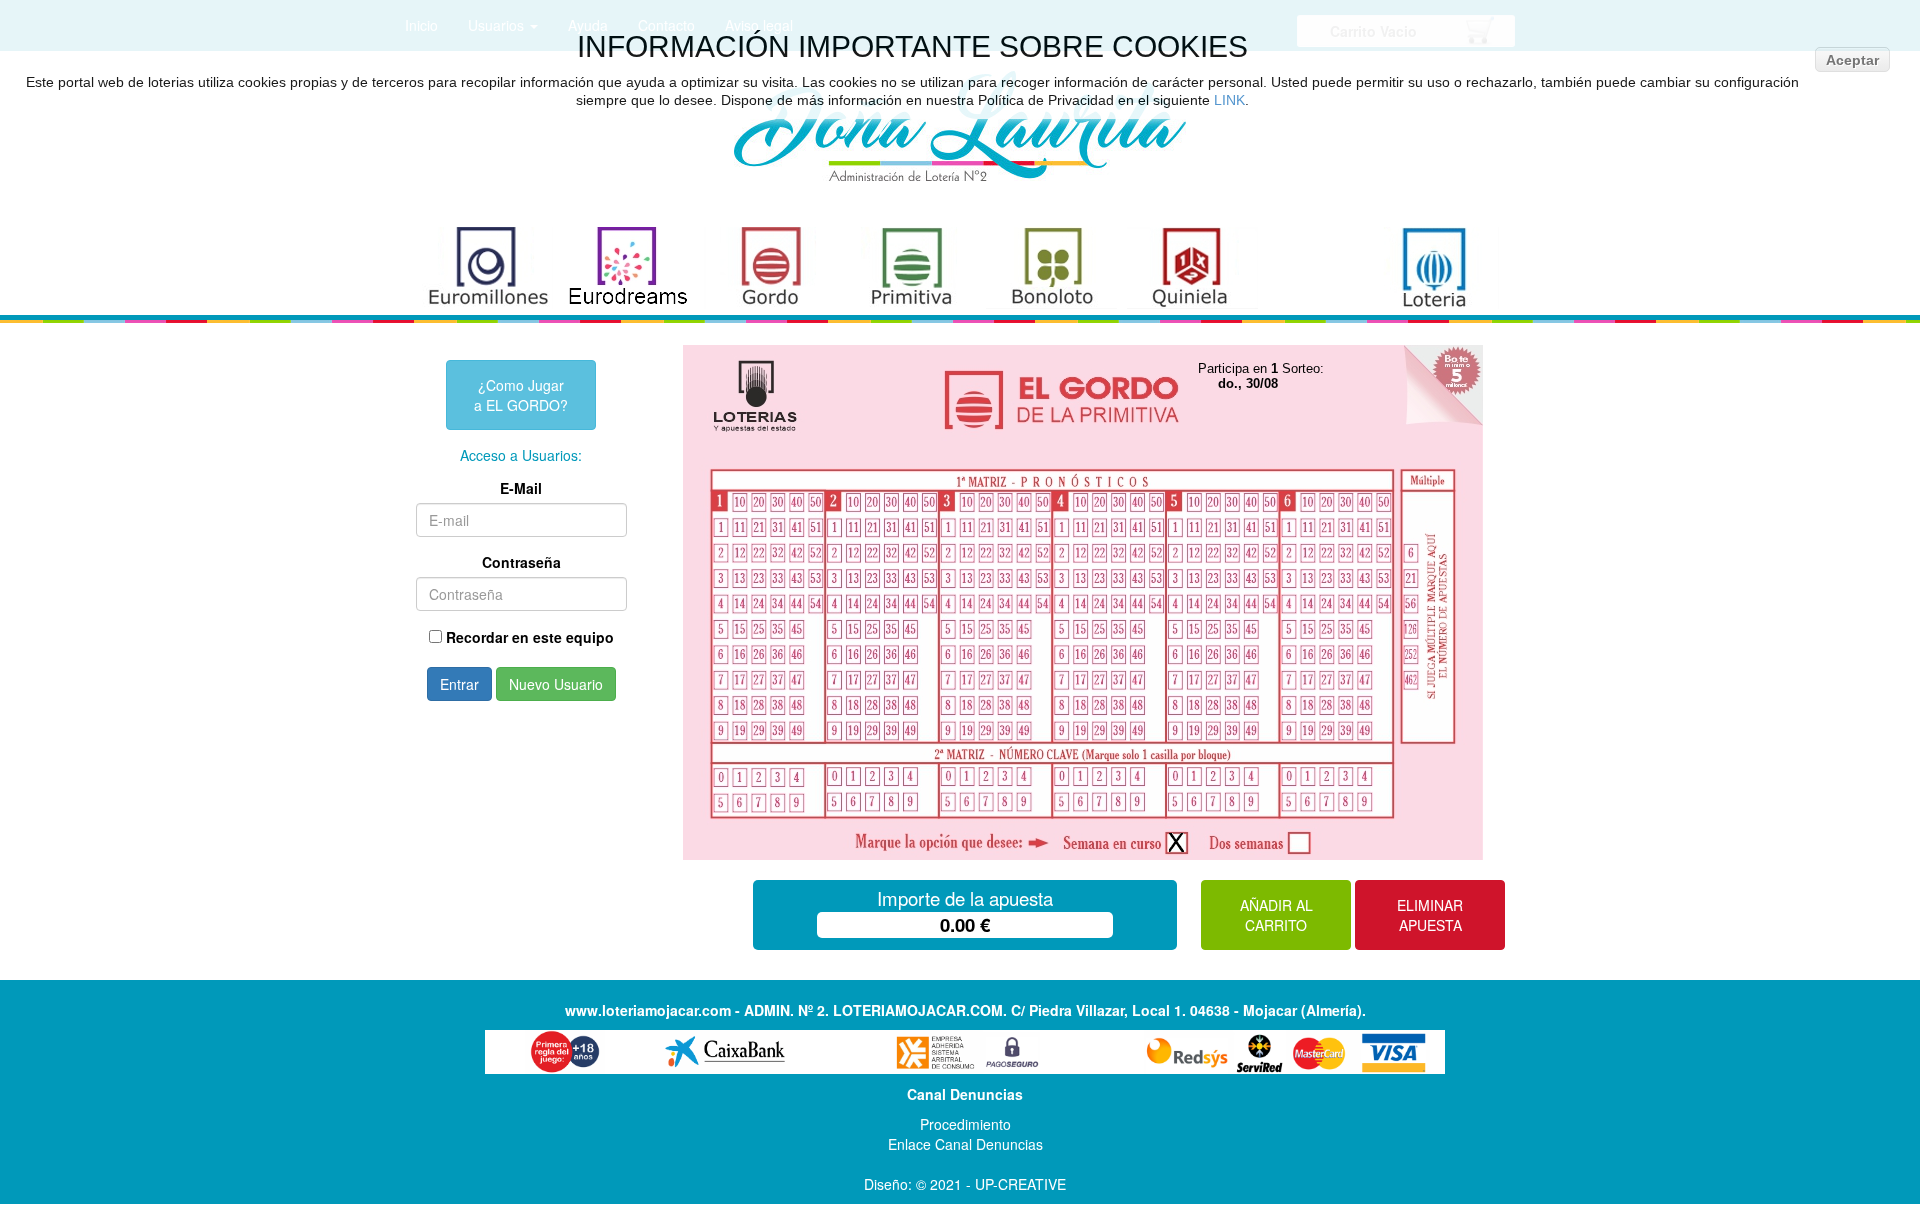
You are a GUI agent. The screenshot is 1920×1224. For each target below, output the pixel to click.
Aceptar (1852, 60)
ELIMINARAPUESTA (1430, 915)
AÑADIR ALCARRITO (1276, 915)
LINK (1229, 100)
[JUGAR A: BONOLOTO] (1051, 268)
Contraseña (521, 562)
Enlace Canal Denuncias (965, 1144)
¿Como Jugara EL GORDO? (521, 395)
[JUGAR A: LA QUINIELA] (1192, 268)
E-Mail (521, 488)
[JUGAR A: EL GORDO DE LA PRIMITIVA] (769, 268)
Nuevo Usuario (556, 684)
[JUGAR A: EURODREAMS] (628, 268)
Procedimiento (965, 1124)
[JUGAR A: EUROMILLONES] (487, 268)
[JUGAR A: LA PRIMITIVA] (910, 268)
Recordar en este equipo (530, 637)
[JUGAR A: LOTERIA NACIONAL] (1433, 268)
